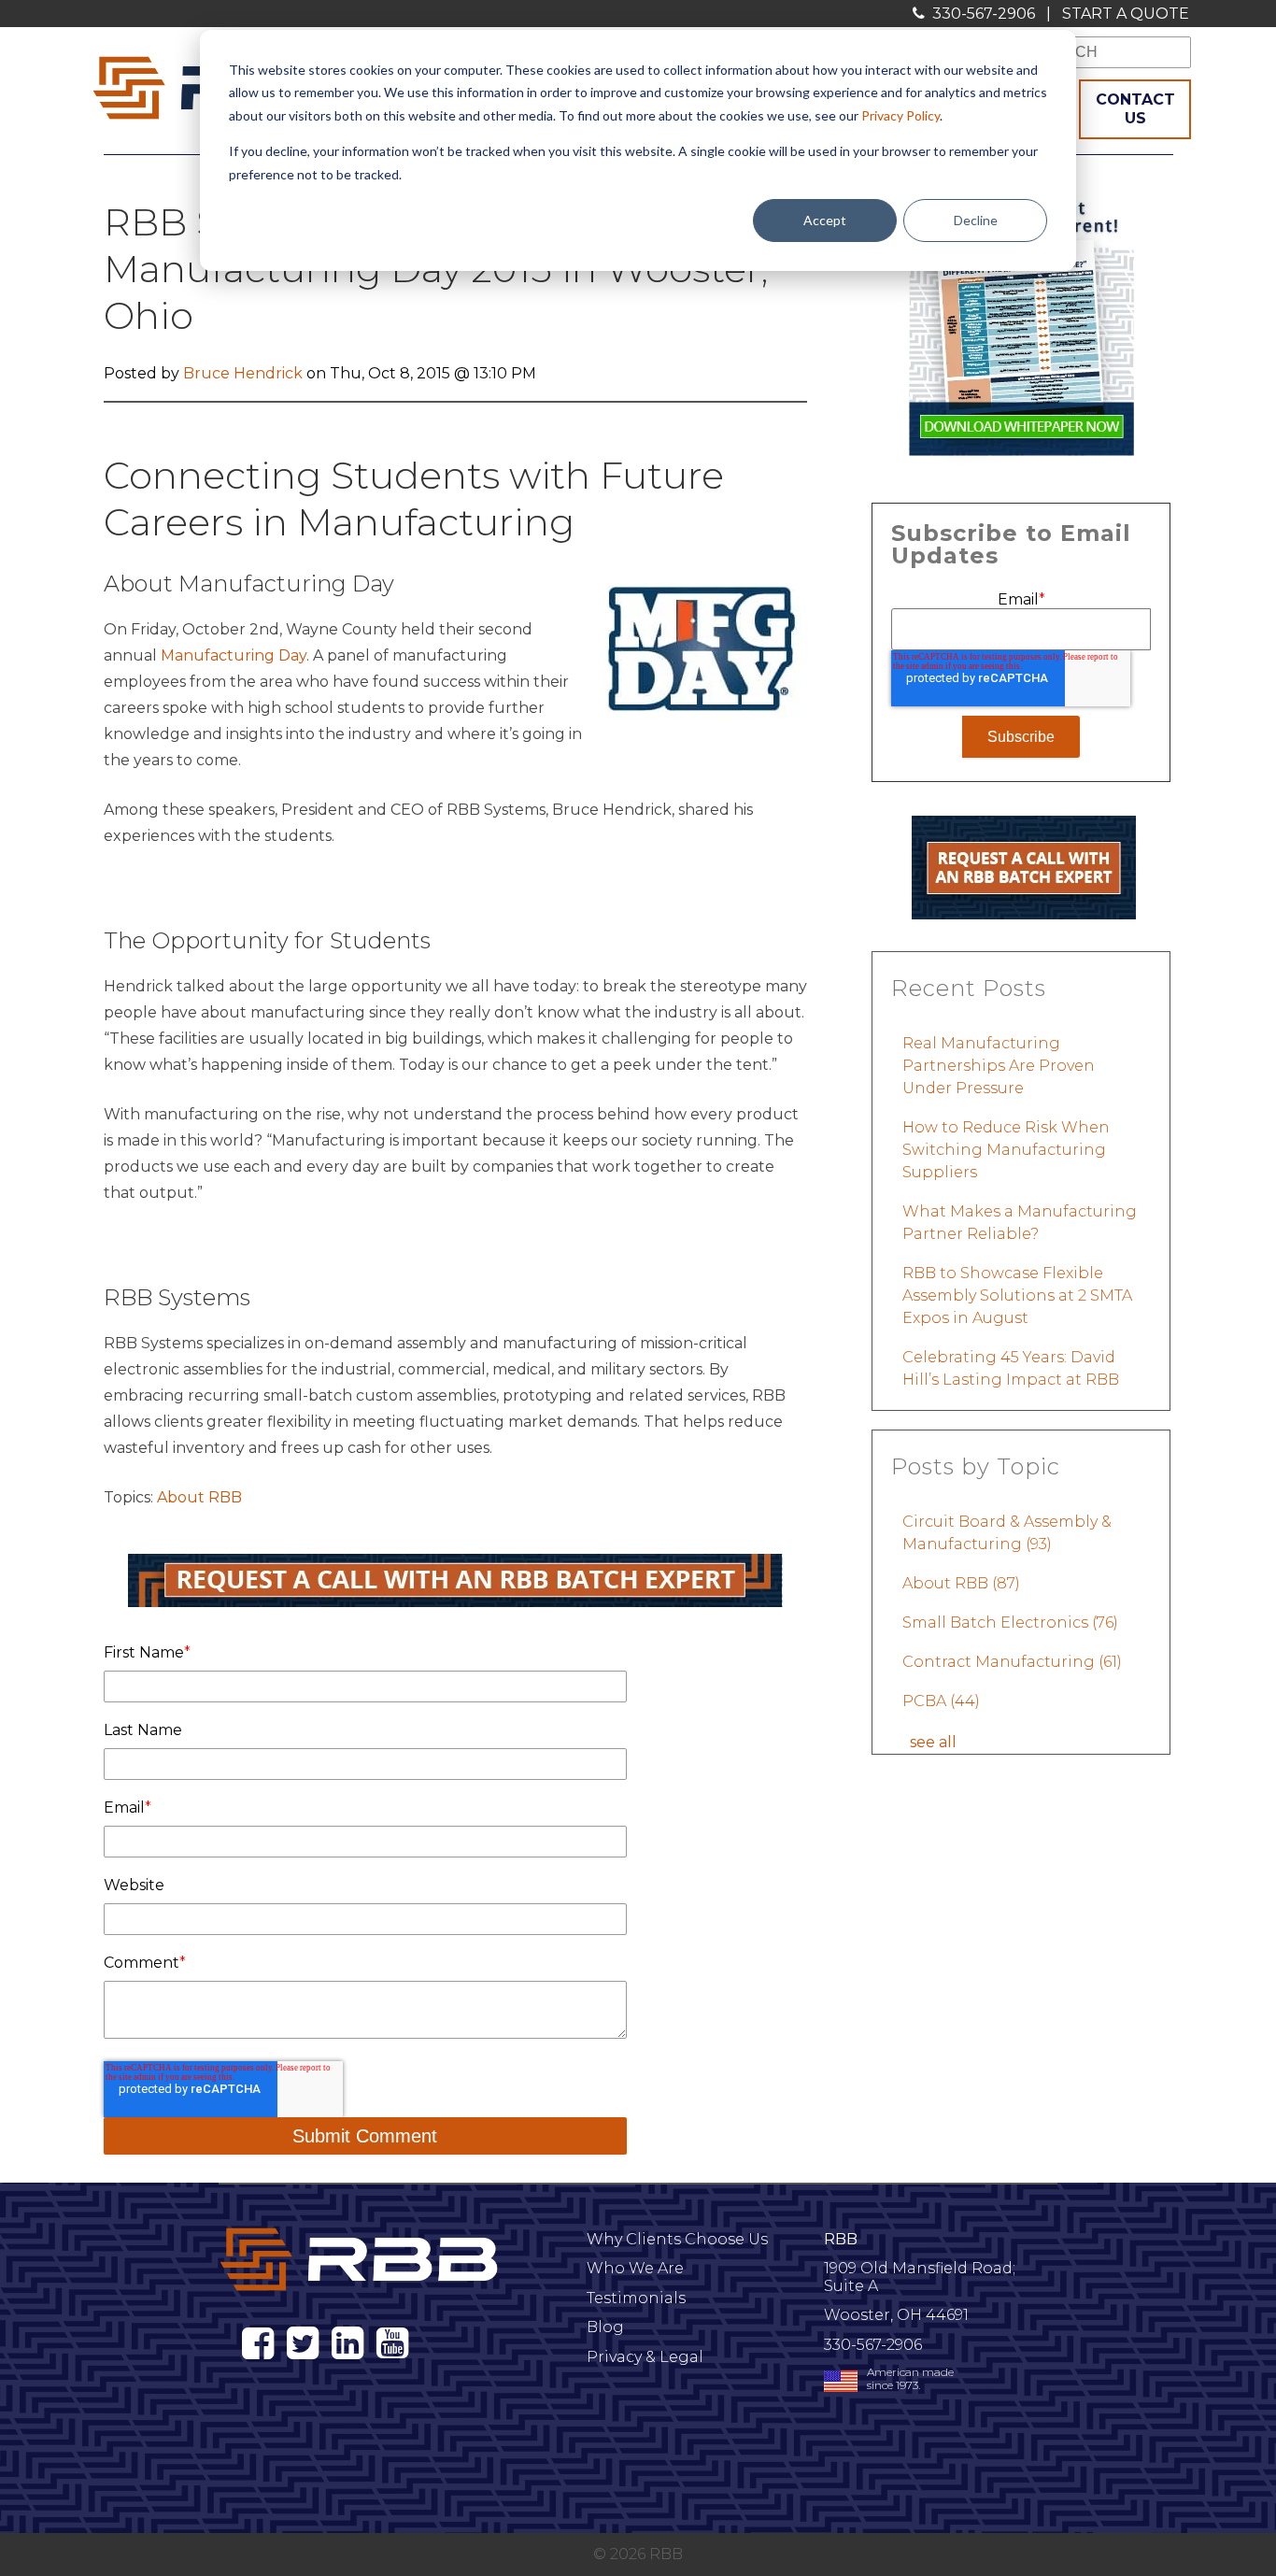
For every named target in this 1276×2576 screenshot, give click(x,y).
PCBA (941, 1701)
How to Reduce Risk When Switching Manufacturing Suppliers (1006, 1150)
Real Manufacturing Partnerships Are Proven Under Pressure (999, 1066)
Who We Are (635, 2268)
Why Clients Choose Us (677, 2239)
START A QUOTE (1126, 14)
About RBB (199, 1497)
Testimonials (636, 2298)
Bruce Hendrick (243, 373)
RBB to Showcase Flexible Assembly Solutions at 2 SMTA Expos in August (1017, 1295)
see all (933, 1742)
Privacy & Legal (645, 2357)
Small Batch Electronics (1010, 1622)
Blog (605, 2327)
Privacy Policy (900, 115)
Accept (825, 220)
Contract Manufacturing (1012, 1662)
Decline (976, 220)
